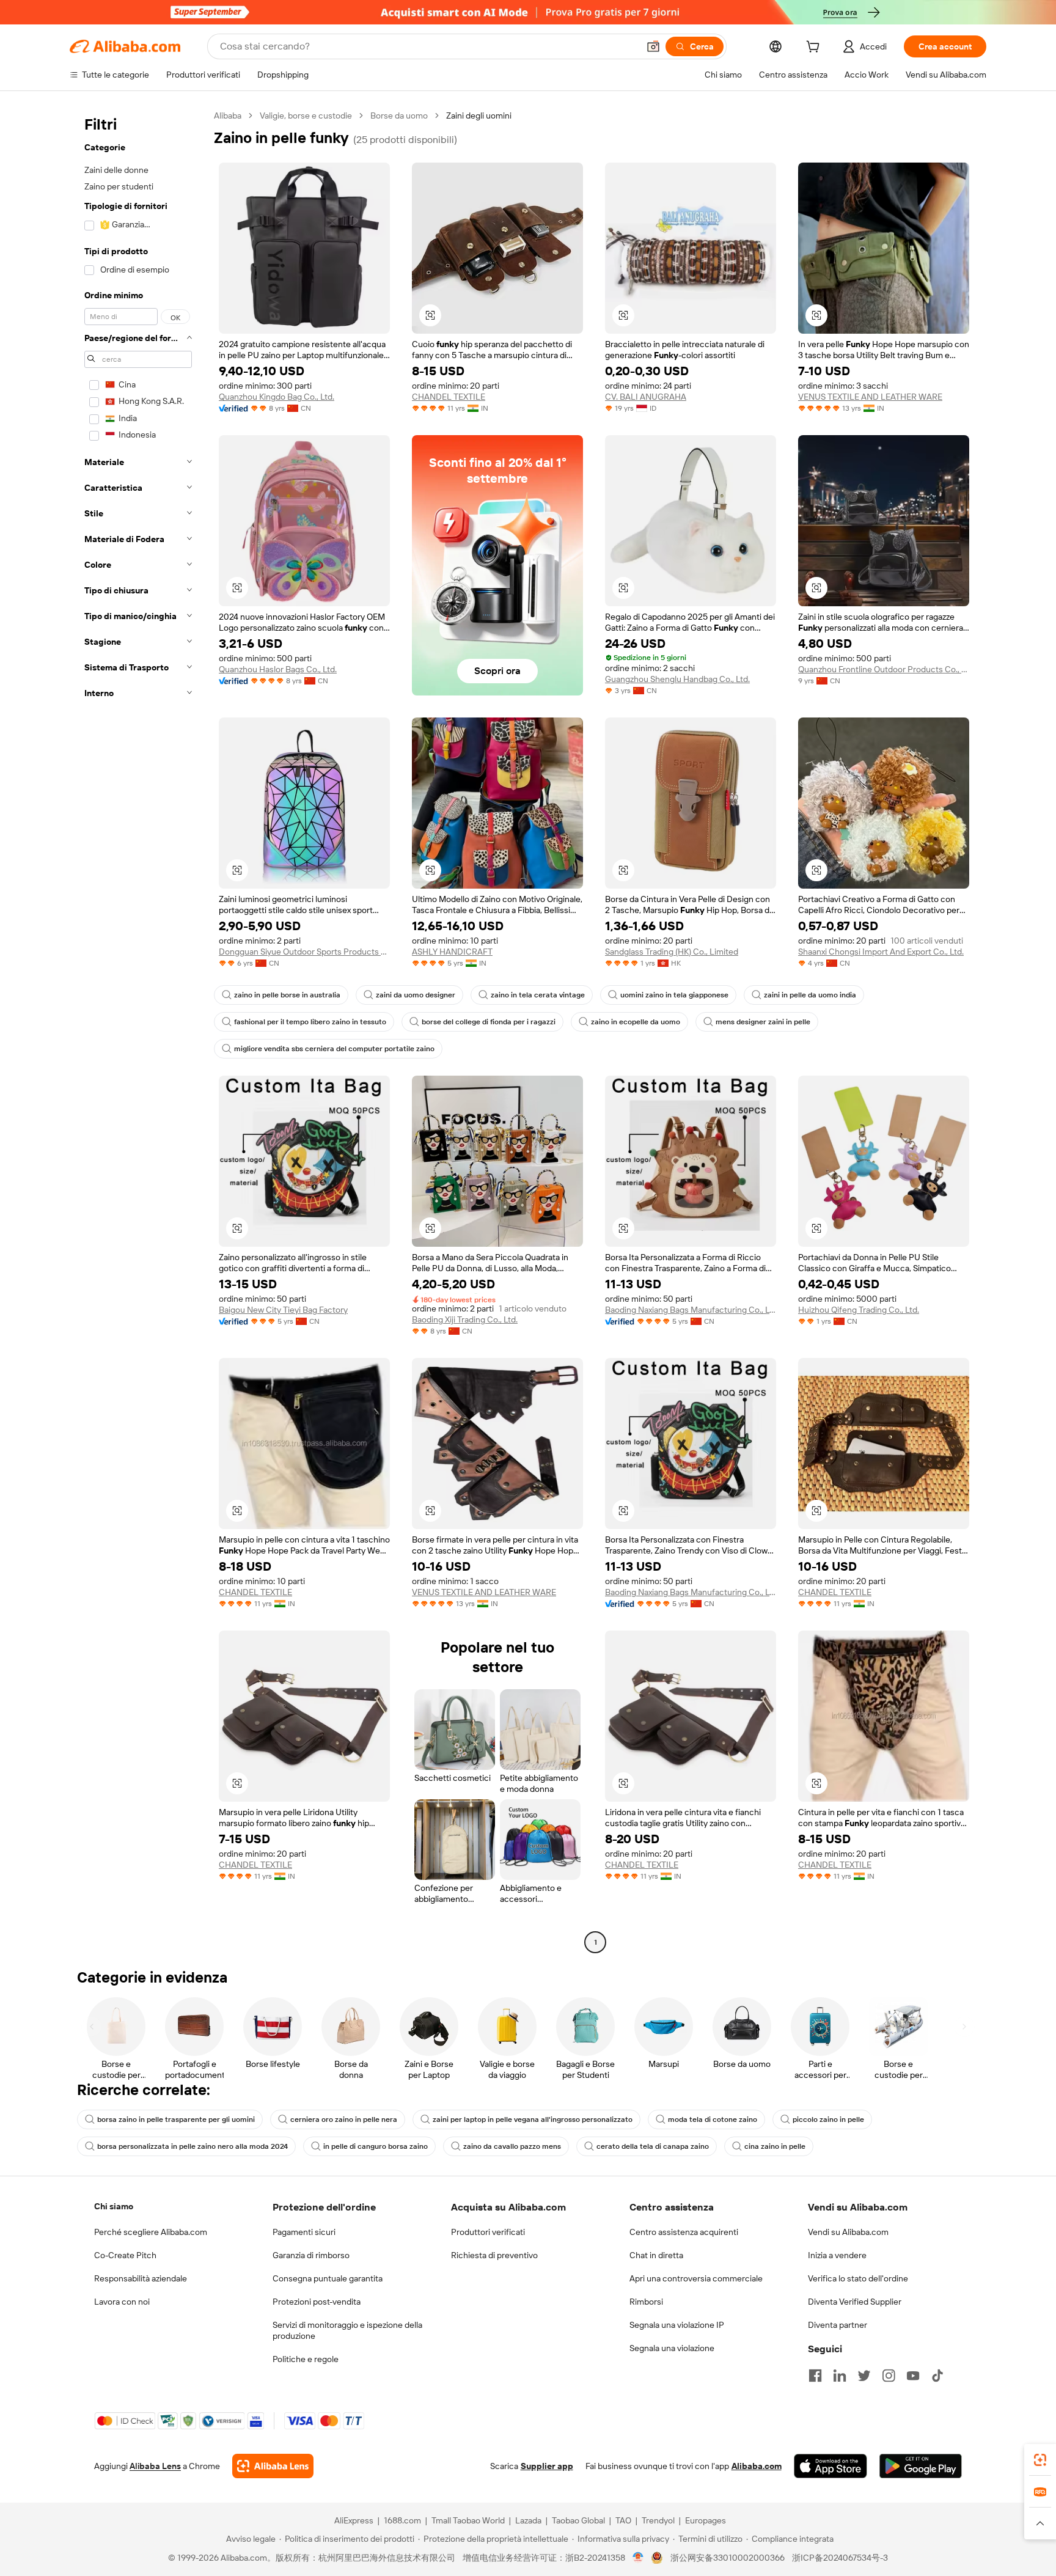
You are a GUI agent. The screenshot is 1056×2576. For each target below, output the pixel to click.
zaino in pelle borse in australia (287, 995)
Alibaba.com (757, 2466)
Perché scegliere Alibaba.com (151, 2232)
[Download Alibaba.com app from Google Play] (921, 2466)
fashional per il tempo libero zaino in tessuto (310, 1022)
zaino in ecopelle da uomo (636, 1022)
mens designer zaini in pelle (763, 1022)
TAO (623, 2520)
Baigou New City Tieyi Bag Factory (283, 1310)
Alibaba (228, 116)
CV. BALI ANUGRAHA (646, 397)
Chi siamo (114, 2206)
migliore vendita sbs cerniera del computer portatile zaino (334, 1049)
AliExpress (354, 2520)
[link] (1040, 2460)
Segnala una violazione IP (677, 2325)
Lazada (528, 2520)
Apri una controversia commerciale (696, 2278)
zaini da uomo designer (416, 995)
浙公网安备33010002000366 (728, 2558)
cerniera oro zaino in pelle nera (344, 2119)
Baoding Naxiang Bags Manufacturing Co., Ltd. (691, 1310)
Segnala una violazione (672, 2348)
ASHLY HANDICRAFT (452, 952)
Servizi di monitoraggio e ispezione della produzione (347, 2330)
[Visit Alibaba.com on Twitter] (864, 2376)
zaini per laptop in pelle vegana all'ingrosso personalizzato (533, 2119)
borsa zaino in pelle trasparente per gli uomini (176, 2119)
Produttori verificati (488, 2232)
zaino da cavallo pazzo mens (512, 2146)
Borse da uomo (399, 116)
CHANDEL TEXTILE (449, 397)
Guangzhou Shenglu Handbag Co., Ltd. (677, 679)
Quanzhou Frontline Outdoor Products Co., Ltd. (884, 669)
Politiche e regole (306, 2359)
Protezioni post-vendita (317, 2302)
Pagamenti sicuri (304, 2232)
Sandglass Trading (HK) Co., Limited (672, 952)
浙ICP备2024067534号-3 (840, 2558)
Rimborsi (646, 2302)
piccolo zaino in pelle (828, 2119)
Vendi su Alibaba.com (848, 2232)
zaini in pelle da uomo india (810, 995)
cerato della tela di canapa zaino (653, 2146)
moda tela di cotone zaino (713, 2119)
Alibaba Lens (155, 2466)
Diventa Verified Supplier (855, 2302)
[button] (653, 46)
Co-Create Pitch (125, 2255)
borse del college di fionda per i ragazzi (489, 1022)
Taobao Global (578, 2520)
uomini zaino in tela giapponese (674, 995)
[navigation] (138, 1030)
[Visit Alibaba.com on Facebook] (815, 2376)
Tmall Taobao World (468, 2520)
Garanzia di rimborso (311, 2255)
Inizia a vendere (837, 2255)
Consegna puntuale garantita (328, 2278)
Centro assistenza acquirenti (684, 2232)
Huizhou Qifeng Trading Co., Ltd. (859, 1310)
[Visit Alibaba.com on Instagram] (889, 2376)
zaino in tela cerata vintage (538, 995)
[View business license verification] (638, 2558)
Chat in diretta (656, 2255)
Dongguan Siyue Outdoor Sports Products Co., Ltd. (304, 952)
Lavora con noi (122, 2302)
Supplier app (547, 2466)
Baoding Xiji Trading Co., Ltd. (465, 1319)
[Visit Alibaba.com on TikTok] (937, 2376)
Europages (706, 2520)
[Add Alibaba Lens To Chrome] (273, 2466)
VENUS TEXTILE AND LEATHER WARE (870, 397)
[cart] (815, 48)
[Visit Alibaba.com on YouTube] (913, 2376)
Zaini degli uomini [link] (479, 116)
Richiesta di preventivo (494, 2255)
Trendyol (658, 2520)
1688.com (402, 2520)
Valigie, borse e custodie (306, 116)
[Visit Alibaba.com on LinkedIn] (840, 2376)
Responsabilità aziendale (141, 2278)
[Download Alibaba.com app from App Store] (831, 2466)
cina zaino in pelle (775, 2146)
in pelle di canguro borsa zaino (376, 2146)
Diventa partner (838, 2325)
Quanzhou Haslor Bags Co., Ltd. (278, 669)
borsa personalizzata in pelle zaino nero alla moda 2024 (193, 2146)
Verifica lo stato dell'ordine (858, 2278)
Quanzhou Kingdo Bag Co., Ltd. (277, 397)
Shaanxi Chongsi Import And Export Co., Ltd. (881, 952)
